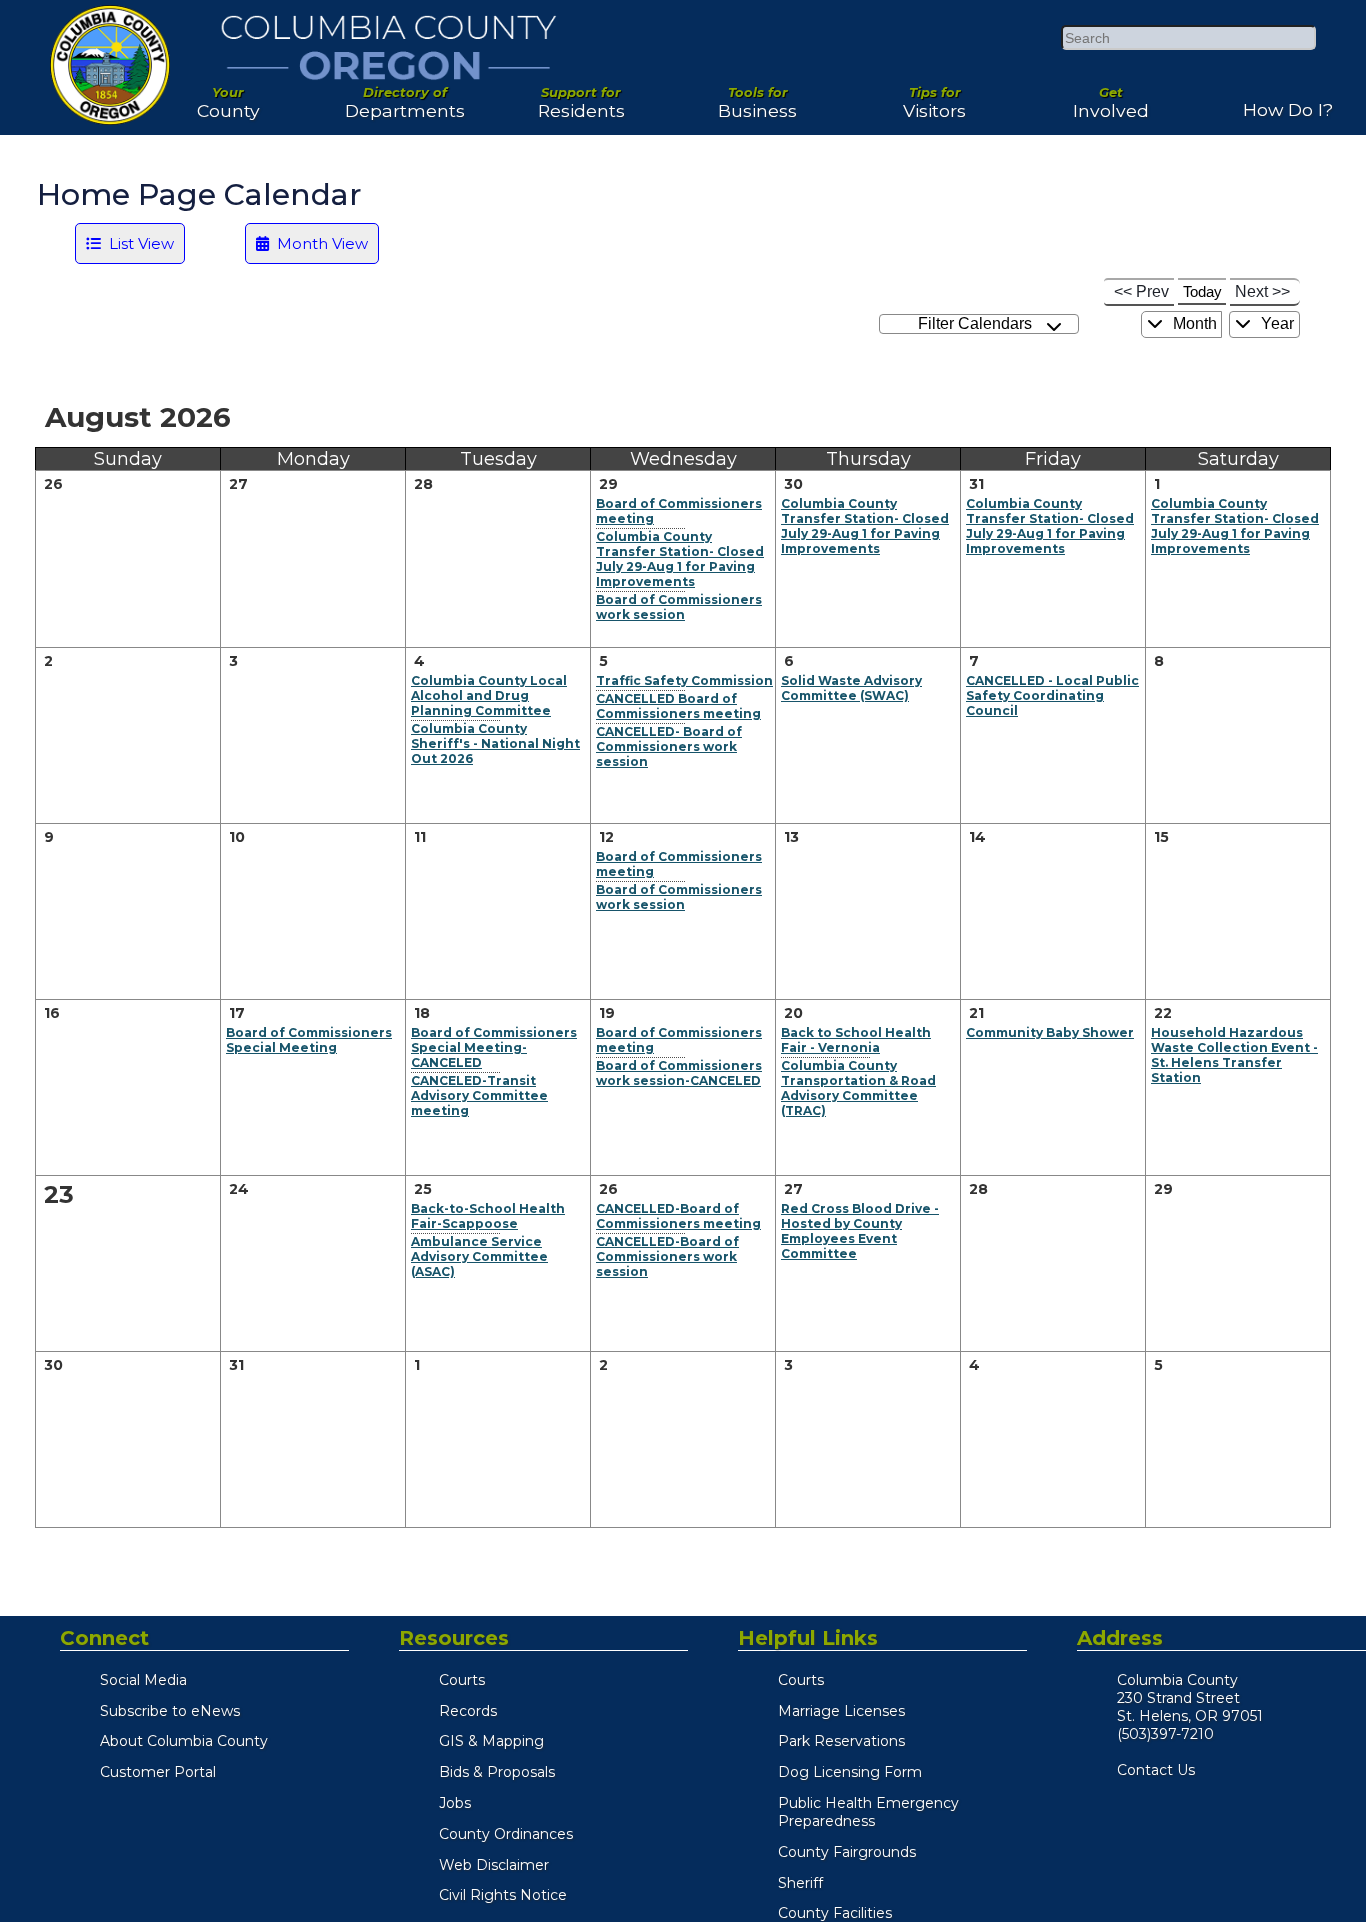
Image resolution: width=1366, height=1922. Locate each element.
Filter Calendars (979, 323)
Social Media (143, 1680)
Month (1193, 323)
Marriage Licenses (841, 1711)
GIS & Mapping (491, 1741)
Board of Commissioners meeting (679, 511)
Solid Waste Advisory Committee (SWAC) (851, 688)
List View (137, 243)
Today (1202, 291)
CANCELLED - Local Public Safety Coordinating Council (1052, 695)
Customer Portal (158, 1772)
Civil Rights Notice (503, 1895)
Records (468, 1711)
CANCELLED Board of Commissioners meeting (678, 706)
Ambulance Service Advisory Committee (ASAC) (479, 1256)
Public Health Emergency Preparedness (868, 1812)
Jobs (455, 1803)
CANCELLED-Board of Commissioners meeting (678, 1216)
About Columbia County (184, 1741)
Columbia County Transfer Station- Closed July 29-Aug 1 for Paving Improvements (680, 559)
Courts (462, 1680)
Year (1275, 323)
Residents (581, 95)
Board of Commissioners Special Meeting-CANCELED (494, 1047)
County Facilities (835, 1913)
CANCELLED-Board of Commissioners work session (667, 1256)
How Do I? (1288, 102)
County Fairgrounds (847, 1852)
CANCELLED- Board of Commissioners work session (669, 746)
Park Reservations (841, 1741)
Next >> (1262, 291)
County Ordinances (506, 1834)
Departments (405, 95)
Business (757, 95)
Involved (1111, 95)
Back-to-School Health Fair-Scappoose (488, 1216)
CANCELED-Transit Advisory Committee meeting (479, 1095)
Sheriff (800, 1883)
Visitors (934, 95)
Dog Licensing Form (850, 1772)
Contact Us (1156, 1770)
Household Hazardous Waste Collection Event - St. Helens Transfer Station (1234, 1055)
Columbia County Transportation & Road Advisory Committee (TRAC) (858, 1088)
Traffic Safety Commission (684, 680)
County (228, 95)
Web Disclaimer (494, 1865)
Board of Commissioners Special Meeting (309, 1040)
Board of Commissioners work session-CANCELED (679, 1073)
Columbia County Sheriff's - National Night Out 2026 (495, 743)
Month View (318, 243)
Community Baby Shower (1050, 1032)
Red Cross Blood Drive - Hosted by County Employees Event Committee (860, 1231)
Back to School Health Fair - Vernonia (856, 1040)
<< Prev (1141, 291)
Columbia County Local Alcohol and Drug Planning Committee (489, 695)
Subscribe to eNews (170, 1711)
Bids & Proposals (497, 1772)
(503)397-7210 (1165, 1734)
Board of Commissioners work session (679, 607)
